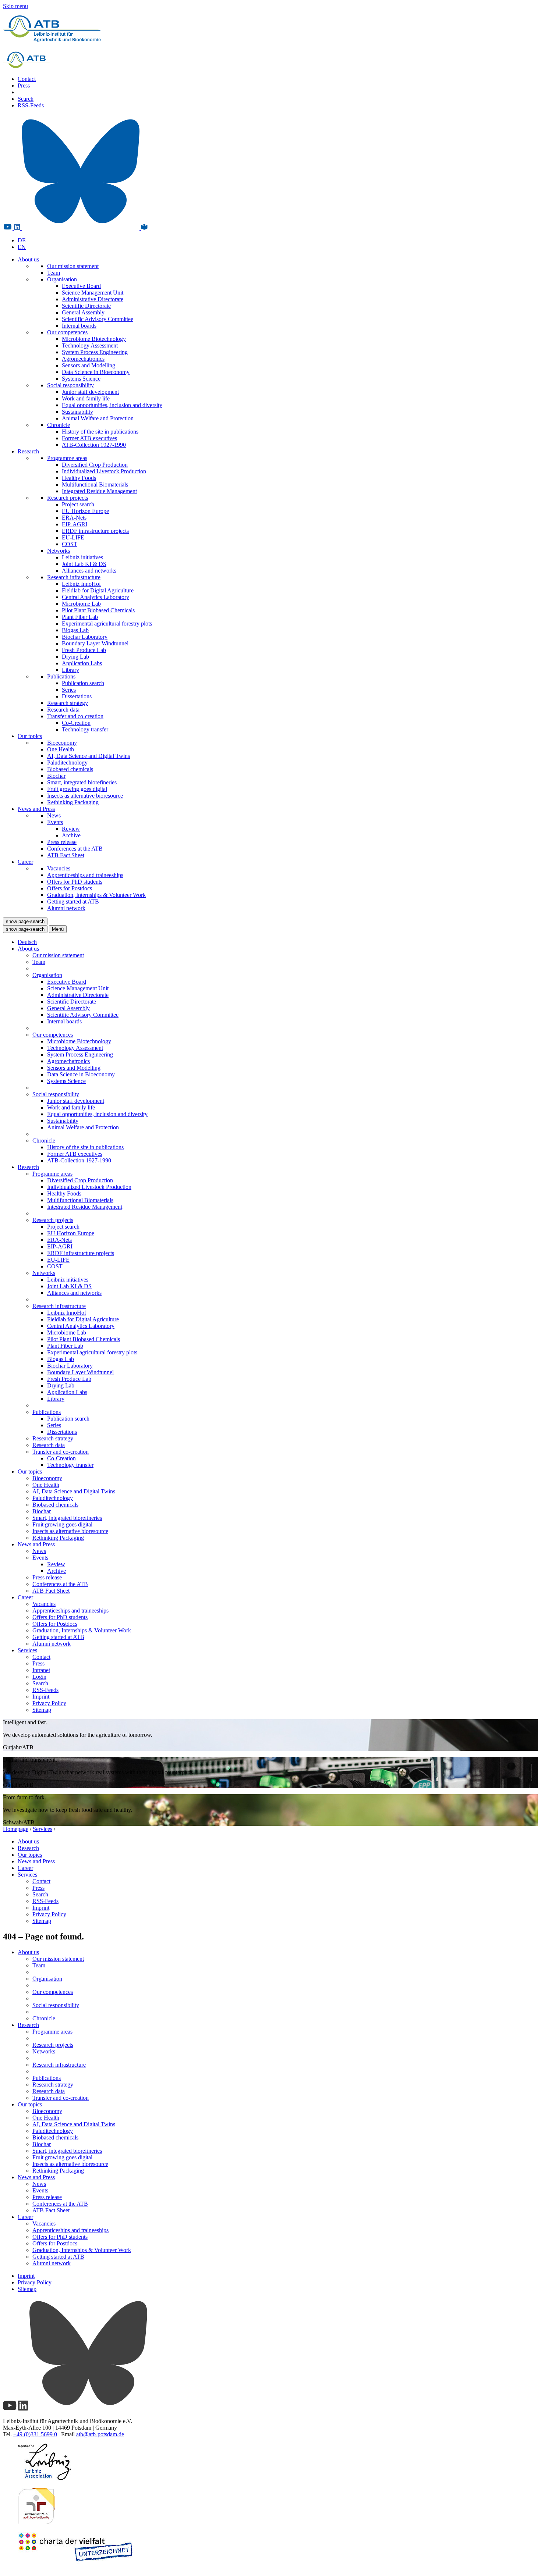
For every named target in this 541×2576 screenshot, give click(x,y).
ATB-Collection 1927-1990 (94, 445)
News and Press (36, 809)
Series (69, 690)
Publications (61, 676)
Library (70, 670)
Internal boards (79, 326)
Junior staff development (90, 392)
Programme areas (67, 458)
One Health (61, 749)
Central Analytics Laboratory (96, 597)
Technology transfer (85, 729)
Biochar (56, 776)
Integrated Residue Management (99, 491)
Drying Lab (75, 657)
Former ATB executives (89, 438)
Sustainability (77, 412)
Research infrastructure (74, 577)
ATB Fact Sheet (66, 855)
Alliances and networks (89, 571)
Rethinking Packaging (73, 802)
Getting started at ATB (73, 902)
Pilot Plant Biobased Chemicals (98, 610)
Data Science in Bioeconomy (96, 372)
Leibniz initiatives (82, 557)
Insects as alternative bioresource (85, 796)
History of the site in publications (100, 432)
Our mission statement (73, 266)
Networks (59, 551)
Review (71, 829)
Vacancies (59, 868)
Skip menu (15, 6)
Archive (71, 835)
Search (26, 99)
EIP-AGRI (75, 524)
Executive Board (81, 286)
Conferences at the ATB (75, 849)
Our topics (30, 736)
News (54, 815)
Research (28, 451)
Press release (62, 842)
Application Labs (82, 663)
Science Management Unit (93, 293)
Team (54, 273)
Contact (27, 79)
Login (39, 1677)
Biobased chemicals (70, 769)
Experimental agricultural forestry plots (107, 623)
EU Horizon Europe (85, 511)
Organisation (62, 279)
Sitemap (42, 1710)
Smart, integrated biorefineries (82, 782)
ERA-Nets (74, 518)
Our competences (67, 332)
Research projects (68, 498)
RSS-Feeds (31, 105)
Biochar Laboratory (85, 637)
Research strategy (68, 703)
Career (25, 862)
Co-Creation (76, 723)
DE (22, 240)
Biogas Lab (75, 630)
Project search (78, 504)
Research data (63, 710)
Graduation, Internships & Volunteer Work (96, 895)
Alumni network (66, 908)
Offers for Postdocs (70, 888)
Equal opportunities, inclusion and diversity (112, 405)
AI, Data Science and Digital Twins (89, 756)
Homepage (16, 1829)
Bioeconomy (62, 743)
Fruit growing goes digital (77, 789)
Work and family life (86, 398)
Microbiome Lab (81, 604)
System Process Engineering (95, 352)
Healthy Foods (79, 478)
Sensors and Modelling (89, 365)
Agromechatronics (83, 359)
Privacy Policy (49, 1703)
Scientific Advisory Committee (98, 319)
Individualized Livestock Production (104, 471)
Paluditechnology (67, 763)
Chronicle (59, 425)
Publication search (83, 683)
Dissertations (77, 696)
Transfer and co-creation (75, 716)
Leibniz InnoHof (81, 584)
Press (24, 85)
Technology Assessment (90, 345)
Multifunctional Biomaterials (95, 484)
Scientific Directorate (86, 306)
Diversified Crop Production (95, 465)
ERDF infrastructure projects (95, 531)
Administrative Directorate (93, 299)
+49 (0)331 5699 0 (35, 2434)
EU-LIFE (73, 537)
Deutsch (27, 942)
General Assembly (83, 312)
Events (55, 822)
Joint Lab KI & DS (84, 564)
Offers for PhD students (75, 882)
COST (70, 544)
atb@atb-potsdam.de (100, 2434)
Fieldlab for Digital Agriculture (98, 590)
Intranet (41, 1670)
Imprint (41, 1697)
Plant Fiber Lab (80, 617)
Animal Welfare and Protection (98, 418)
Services (27, 1650)
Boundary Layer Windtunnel (95, 643)
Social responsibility (70, 385)
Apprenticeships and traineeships (85, 875)
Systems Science (81, 379)
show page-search (25, 921)
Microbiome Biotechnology (94, 339)
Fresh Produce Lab (84, 650)
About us (28, 259)
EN (22, 247)
